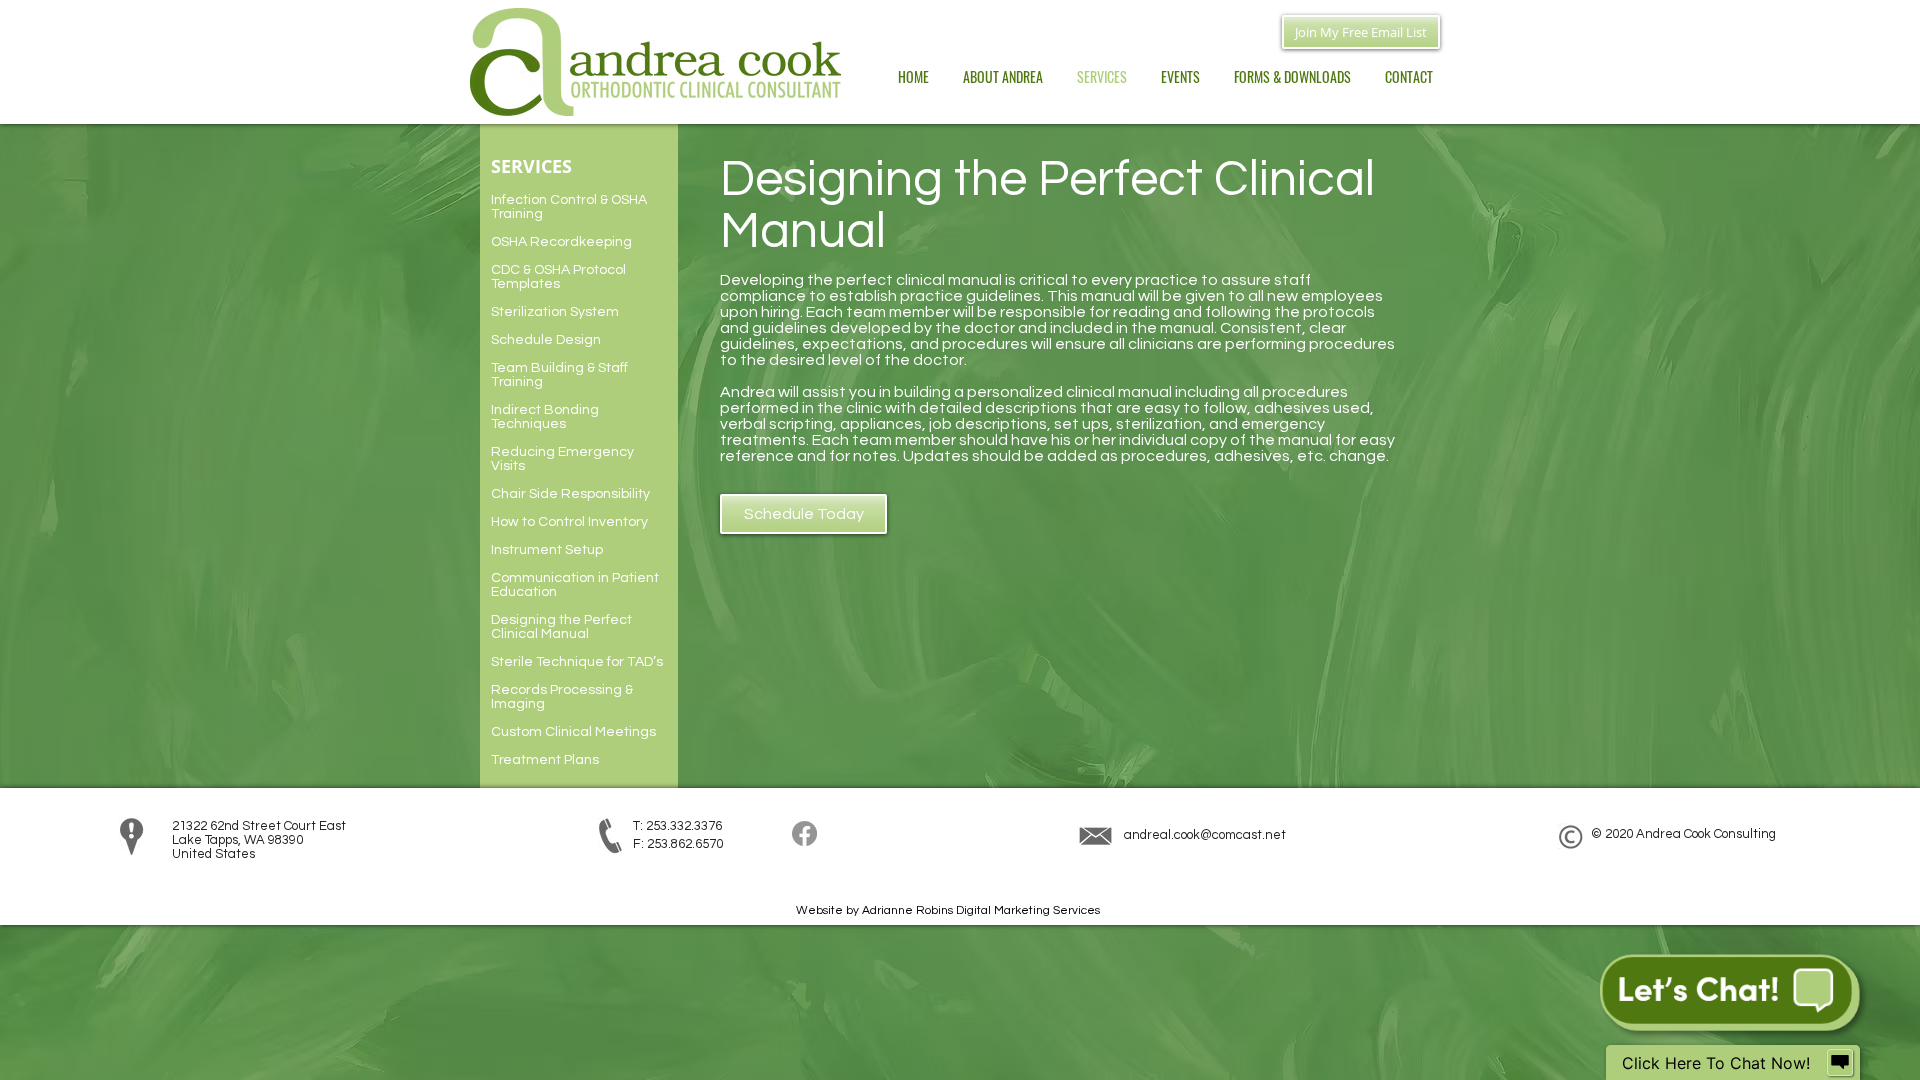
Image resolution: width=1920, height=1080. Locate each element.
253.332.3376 (684, 826)
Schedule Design (546, 340)
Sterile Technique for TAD (572, 662)
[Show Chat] (1840, 1063)
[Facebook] (804, 833)
